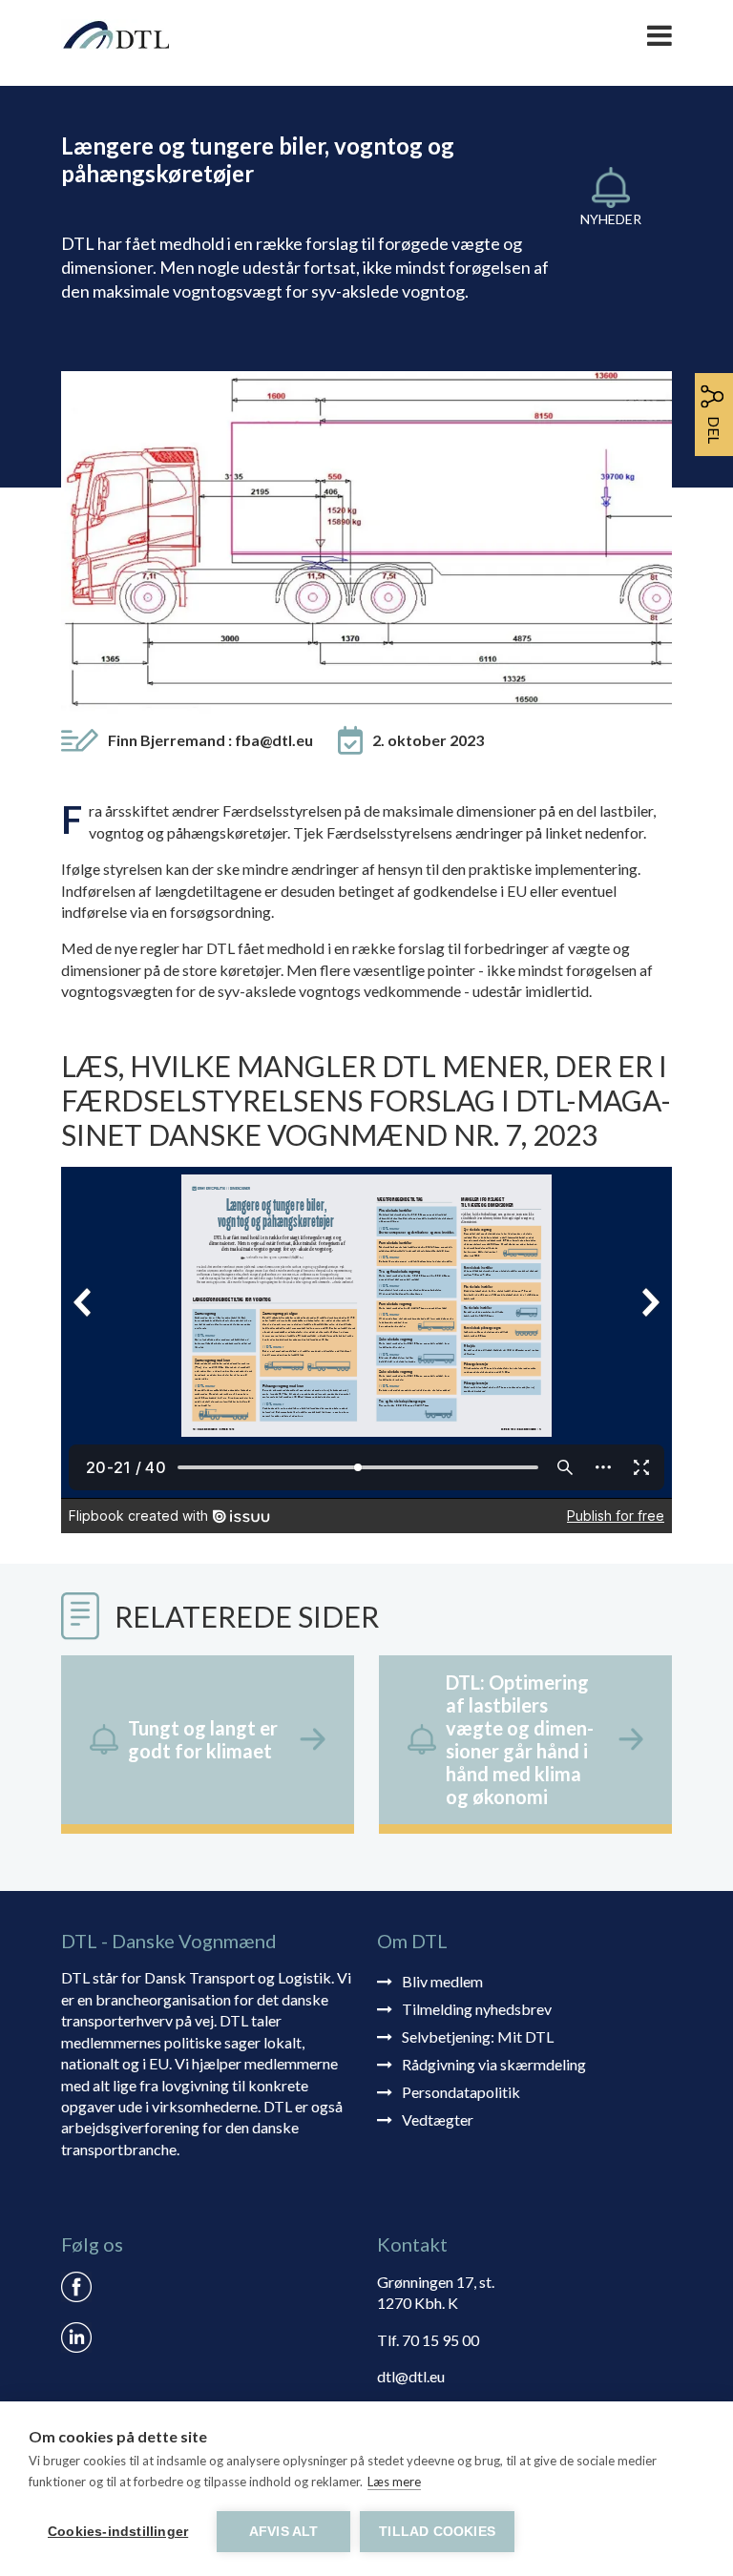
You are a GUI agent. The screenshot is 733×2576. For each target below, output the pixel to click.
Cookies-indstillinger (118, 2532)
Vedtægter (438, 2119)
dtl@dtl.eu (411, 2376)
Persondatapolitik (461, 2092)
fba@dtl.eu (274, 740)
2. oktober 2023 (428, 740)
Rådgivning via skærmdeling (494, 2064)
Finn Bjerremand (210, 740)
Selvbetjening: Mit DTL (478, 2036)
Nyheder (611, 219)
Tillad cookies (437, 2532)
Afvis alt (284, 2532)
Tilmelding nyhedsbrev (477, 2009)
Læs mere (394, 2482)
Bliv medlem (442, 1981)
